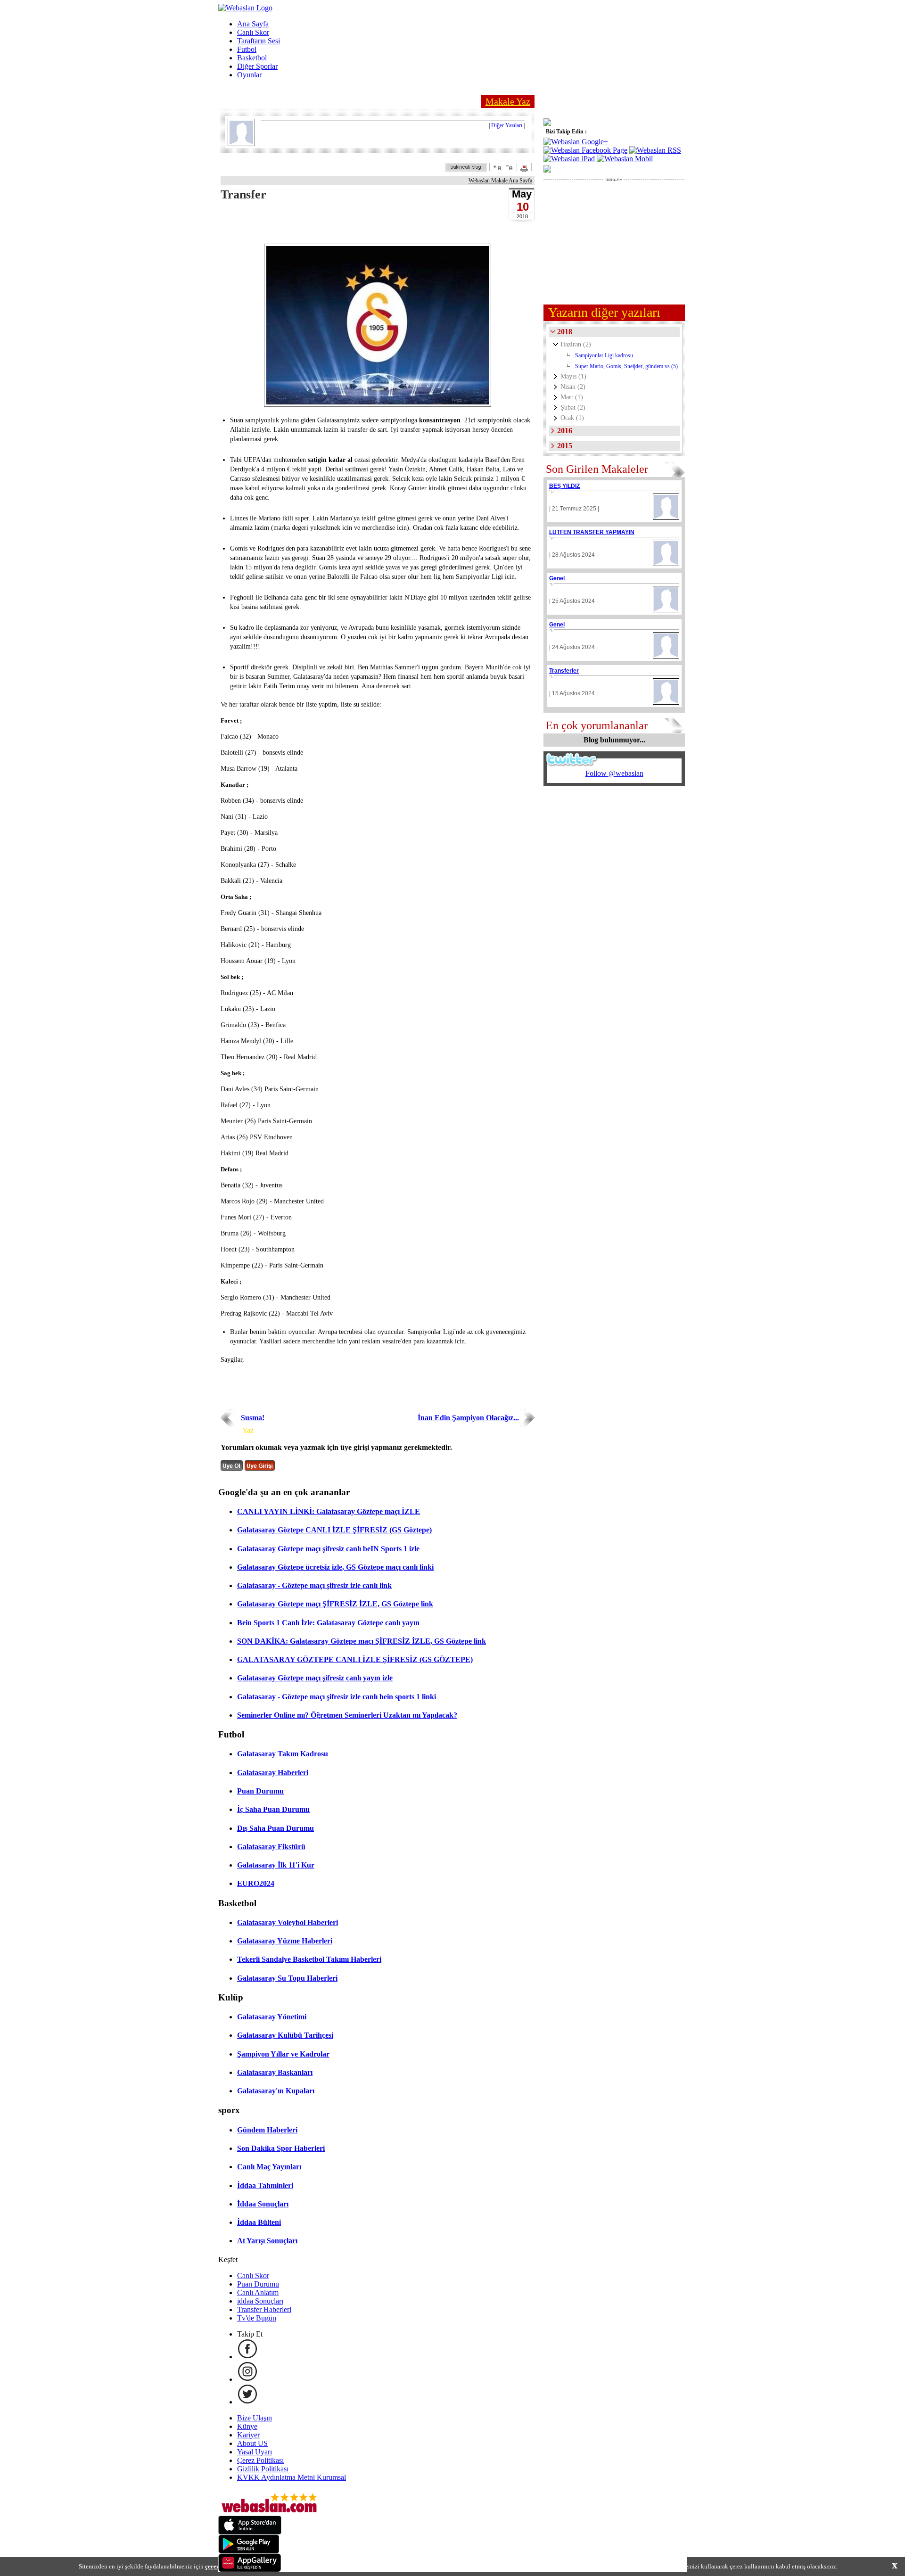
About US (252, 2443)
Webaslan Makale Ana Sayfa (500, 181)
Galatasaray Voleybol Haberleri (288, 1922)
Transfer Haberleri (264, 2309)
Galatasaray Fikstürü (271, 1847)
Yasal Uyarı (255, 2452)
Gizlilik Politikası (263, 2469)
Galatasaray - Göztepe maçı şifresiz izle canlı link (314, 1585)
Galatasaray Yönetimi (272, 2017)
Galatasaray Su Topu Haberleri (287, 1978)
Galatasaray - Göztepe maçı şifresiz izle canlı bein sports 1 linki (337, 1697)
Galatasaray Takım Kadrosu (283, 1754)
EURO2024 (256, 1883)
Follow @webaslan (614, 773)
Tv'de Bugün (257, 2318)
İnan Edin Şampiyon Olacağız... (468, 1418)
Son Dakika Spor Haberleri (281, 2148)
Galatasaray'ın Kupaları (276, 2091)
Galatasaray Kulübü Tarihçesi (285, 2035)
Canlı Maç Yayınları (269, 2167)
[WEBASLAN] (245, 8)
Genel (557, 578)
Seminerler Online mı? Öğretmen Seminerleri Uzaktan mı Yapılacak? (347, 1715)
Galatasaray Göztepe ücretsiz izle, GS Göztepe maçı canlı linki (335, 1567)
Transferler (564, 671)
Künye (247, 2426)
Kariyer (248, 2435)
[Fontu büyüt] (497, 167)
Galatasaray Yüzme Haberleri (285, 1941)
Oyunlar (249, 75)
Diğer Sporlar (257, 66)
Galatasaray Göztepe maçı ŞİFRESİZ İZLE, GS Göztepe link (335, 1604)
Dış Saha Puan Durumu (276, 1828)
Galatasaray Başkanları (275, 2072)
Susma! (253, 1418)
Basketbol (252, 58)
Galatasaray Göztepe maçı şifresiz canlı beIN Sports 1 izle (328, 1549)
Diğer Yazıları (507, 125)
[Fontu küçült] (509, 167)
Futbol (247, 49)
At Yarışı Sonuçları (267, 2241)
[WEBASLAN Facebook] (247, 2357)
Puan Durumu (260, 1791)
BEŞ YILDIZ (564, 486)
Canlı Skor (253, 32)
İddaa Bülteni (259, 2222)
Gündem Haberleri (267, 2130)
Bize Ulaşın (255, 2418)
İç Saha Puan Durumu (273, 1809)
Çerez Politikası (260, 2460)
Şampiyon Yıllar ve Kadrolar (283, 2054)
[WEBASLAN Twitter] (247, 2402)
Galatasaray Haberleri (273, 1773)
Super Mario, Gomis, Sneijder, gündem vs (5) (626, 366)
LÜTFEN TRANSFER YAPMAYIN (592, 532)
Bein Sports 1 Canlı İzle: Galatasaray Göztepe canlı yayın (328, 1623)
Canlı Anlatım (258, 2292)
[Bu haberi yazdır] (525, 169)
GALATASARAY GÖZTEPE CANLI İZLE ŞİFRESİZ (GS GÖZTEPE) (355, 1659)
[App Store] (250, 2532)
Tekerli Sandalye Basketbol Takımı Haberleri (309, 1959)
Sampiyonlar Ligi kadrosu (604, 355)
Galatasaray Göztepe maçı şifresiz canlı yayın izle (315, 1678)
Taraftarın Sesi (259, 41)
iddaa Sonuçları (260, 2301)
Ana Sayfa (253, 24)
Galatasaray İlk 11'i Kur (276, 1865)
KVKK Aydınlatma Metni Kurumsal (292, 2477)
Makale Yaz (508, 101)
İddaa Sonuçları (263, 2204)
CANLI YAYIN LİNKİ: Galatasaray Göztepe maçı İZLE (329, 1511)
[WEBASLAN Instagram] (247, 2379)
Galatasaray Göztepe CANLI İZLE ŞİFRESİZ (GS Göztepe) (334, 1530)
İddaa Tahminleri (265, 2185)
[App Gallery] (250, 2570)
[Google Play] (249, 2551)
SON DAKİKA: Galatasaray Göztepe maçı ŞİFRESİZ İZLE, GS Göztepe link (362, 1641)
